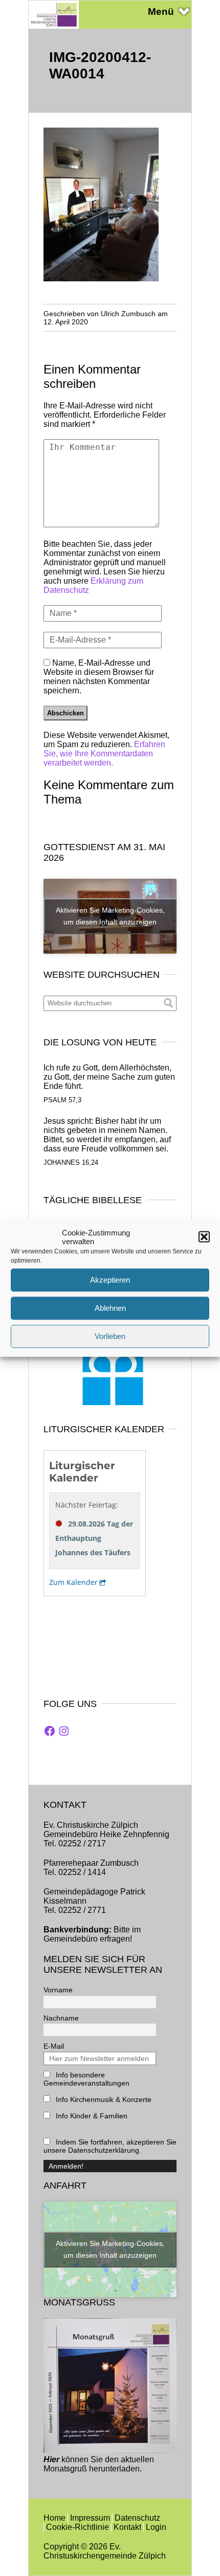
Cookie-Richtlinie (78, 2527)
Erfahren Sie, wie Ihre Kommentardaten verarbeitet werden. (104, 754)
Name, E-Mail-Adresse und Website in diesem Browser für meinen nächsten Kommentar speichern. (99, 677)
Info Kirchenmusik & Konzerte (103, 2099)
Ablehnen (110, 1308)
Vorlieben (110, 1336)
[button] (204, 1237)
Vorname (58, 1990)
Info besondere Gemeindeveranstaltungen (86, 2079)
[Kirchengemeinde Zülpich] (54, 26)
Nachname (61, 2018)
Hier (51, 2459)
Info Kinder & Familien (91, 2116)
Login (156, 2527)
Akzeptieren (110, 1280)
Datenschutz (137, 2518)
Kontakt (127, 2527)
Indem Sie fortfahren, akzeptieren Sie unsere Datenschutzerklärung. (110, 2146)
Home (54, 2518)
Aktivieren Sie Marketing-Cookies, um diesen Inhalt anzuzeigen (110, 916)
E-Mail (54, 2046)
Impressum (90, 2518)
